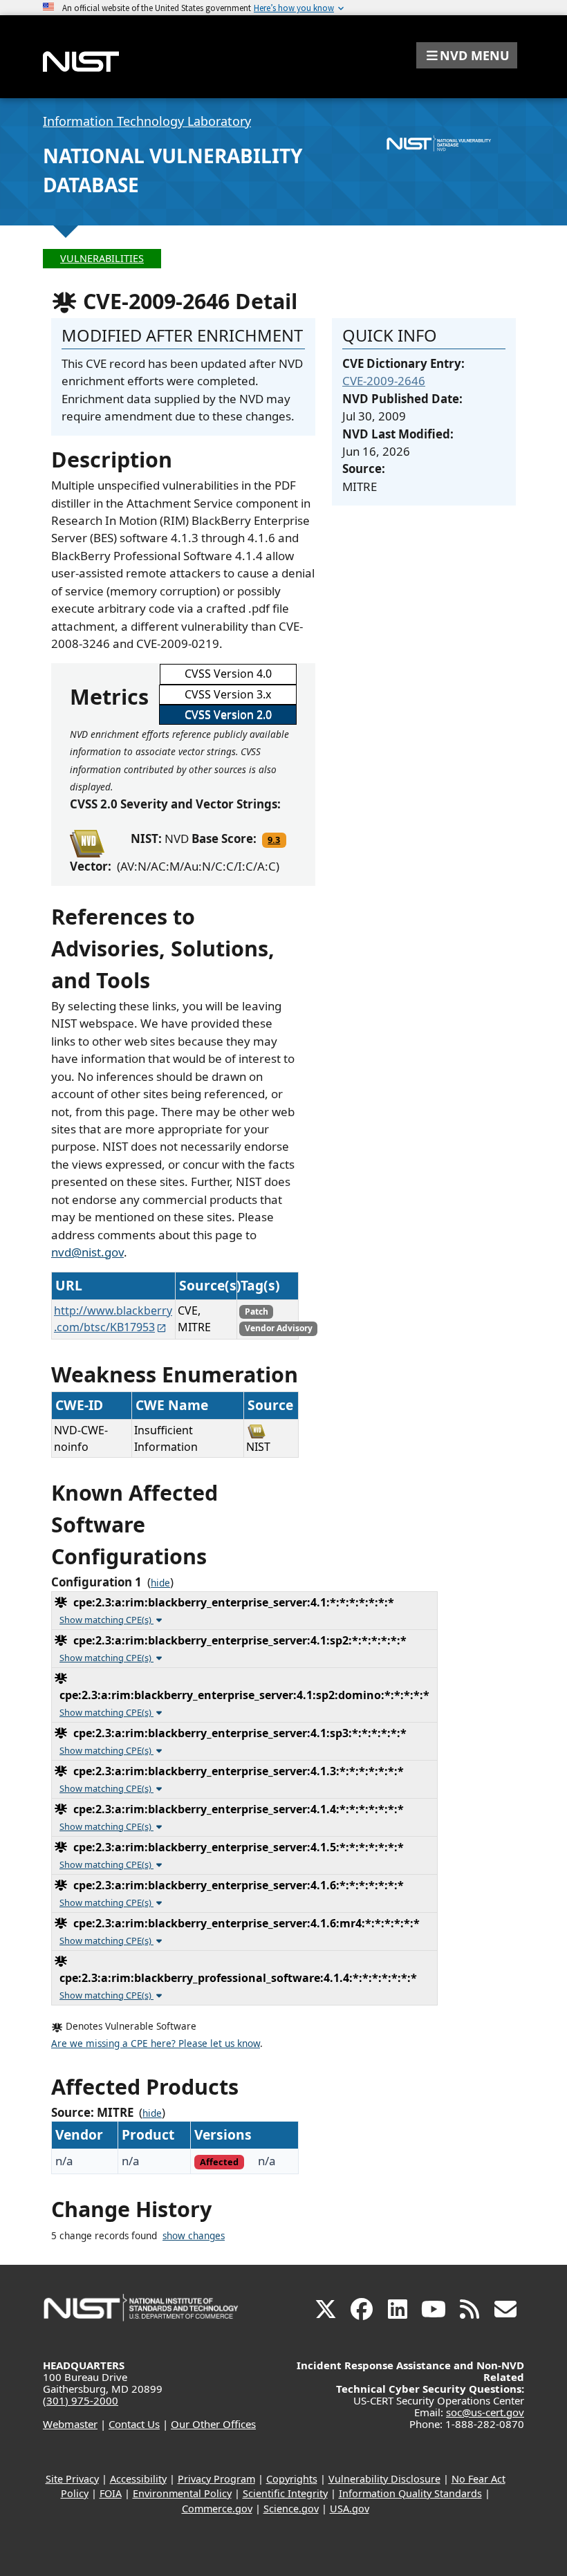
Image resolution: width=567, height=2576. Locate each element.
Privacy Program (216, 2479)
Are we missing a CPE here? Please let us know (156, 2044)
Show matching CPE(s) (106, 1620)
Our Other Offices (213, 2424)
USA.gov (350, 2509)
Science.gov (291, 2509)
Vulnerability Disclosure (384, 2479)
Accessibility (138, 2479)
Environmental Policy (182, 2493)
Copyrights (292, 2479)
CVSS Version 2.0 (228, 714)
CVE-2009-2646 (384, 381)
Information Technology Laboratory (147, 121)
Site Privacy (72, 2479)
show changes (194, 2236)
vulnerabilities (102, 258)
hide (160, 1583)
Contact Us (134, 2424)
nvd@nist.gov (87, 1252)
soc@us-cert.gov (485, 2412)
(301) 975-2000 (81, 2400)
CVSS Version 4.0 (228, 674)
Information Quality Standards (410, 2493)
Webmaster (70, 2424)
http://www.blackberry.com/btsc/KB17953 (113, 1319)
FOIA (111, 2493)
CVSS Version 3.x (228, 694)
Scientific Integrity (285, 2493)
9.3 (274, 840)
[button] (467, 55)
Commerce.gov (217, 2509)
